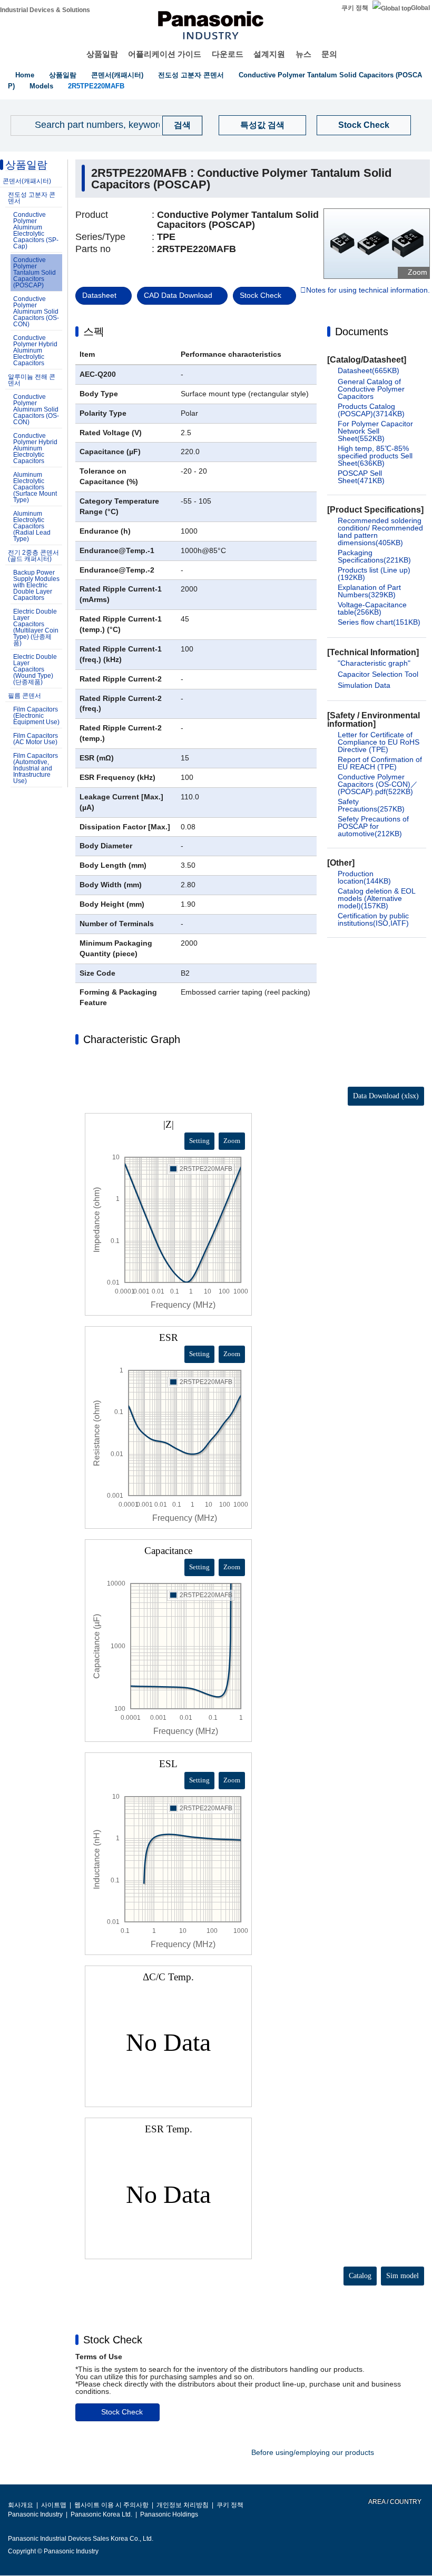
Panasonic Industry (35, 2514)
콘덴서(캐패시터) (117, 75)
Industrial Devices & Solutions (45, 10)
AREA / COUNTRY (394, 2502)
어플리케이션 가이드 (165, 54)
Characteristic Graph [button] (132, 1039)
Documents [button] (362, 332)
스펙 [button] (94, 332)
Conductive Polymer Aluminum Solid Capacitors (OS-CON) (36, 312)
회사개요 (21, 2505)
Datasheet (99, 295)
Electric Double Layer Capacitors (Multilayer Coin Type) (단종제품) (36, 627)
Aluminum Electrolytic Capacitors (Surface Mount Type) (35, 487)
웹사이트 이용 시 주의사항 (111, 2505)
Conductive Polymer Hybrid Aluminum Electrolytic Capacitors (35, 350)
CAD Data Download (178, 295)
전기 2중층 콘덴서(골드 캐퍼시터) (33, 556)
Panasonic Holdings (169, 2514)
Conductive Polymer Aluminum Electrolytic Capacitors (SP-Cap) (36, 230)
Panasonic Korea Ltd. (101, 2514)
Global (420, 8)
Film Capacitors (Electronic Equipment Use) (36, 716)
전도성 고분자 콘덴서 (191, 75)
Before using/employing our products (313, 2452)
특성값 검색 (262, 125)
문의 (329, 54)
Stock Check (364, 125)
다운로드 (228, 54)
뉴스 (303, 54)
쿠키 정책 (355, 8)
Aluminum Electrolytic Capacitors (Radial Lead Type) (32, 526)
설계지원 (269, 54)
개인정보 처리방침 (183, 2505)
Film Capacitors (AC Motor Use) (36, 739)
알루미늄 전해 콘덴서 (32, 380)
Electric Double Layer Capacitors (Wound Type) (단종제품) (35, 669)
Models (41, 86)
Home (25, 75)
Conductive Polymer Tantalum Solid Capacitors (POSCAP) (35, 273)
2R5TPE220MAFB (96, 86)
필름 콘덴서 (24, 696)
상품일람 (102, 54)
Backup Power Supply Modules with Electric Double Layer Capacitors (36, 585)
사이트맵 (54, 2505)
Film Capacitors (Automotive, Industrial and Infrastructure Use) (36, 768)
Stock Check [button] (113, 2340)
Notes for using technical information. (368, 290)
